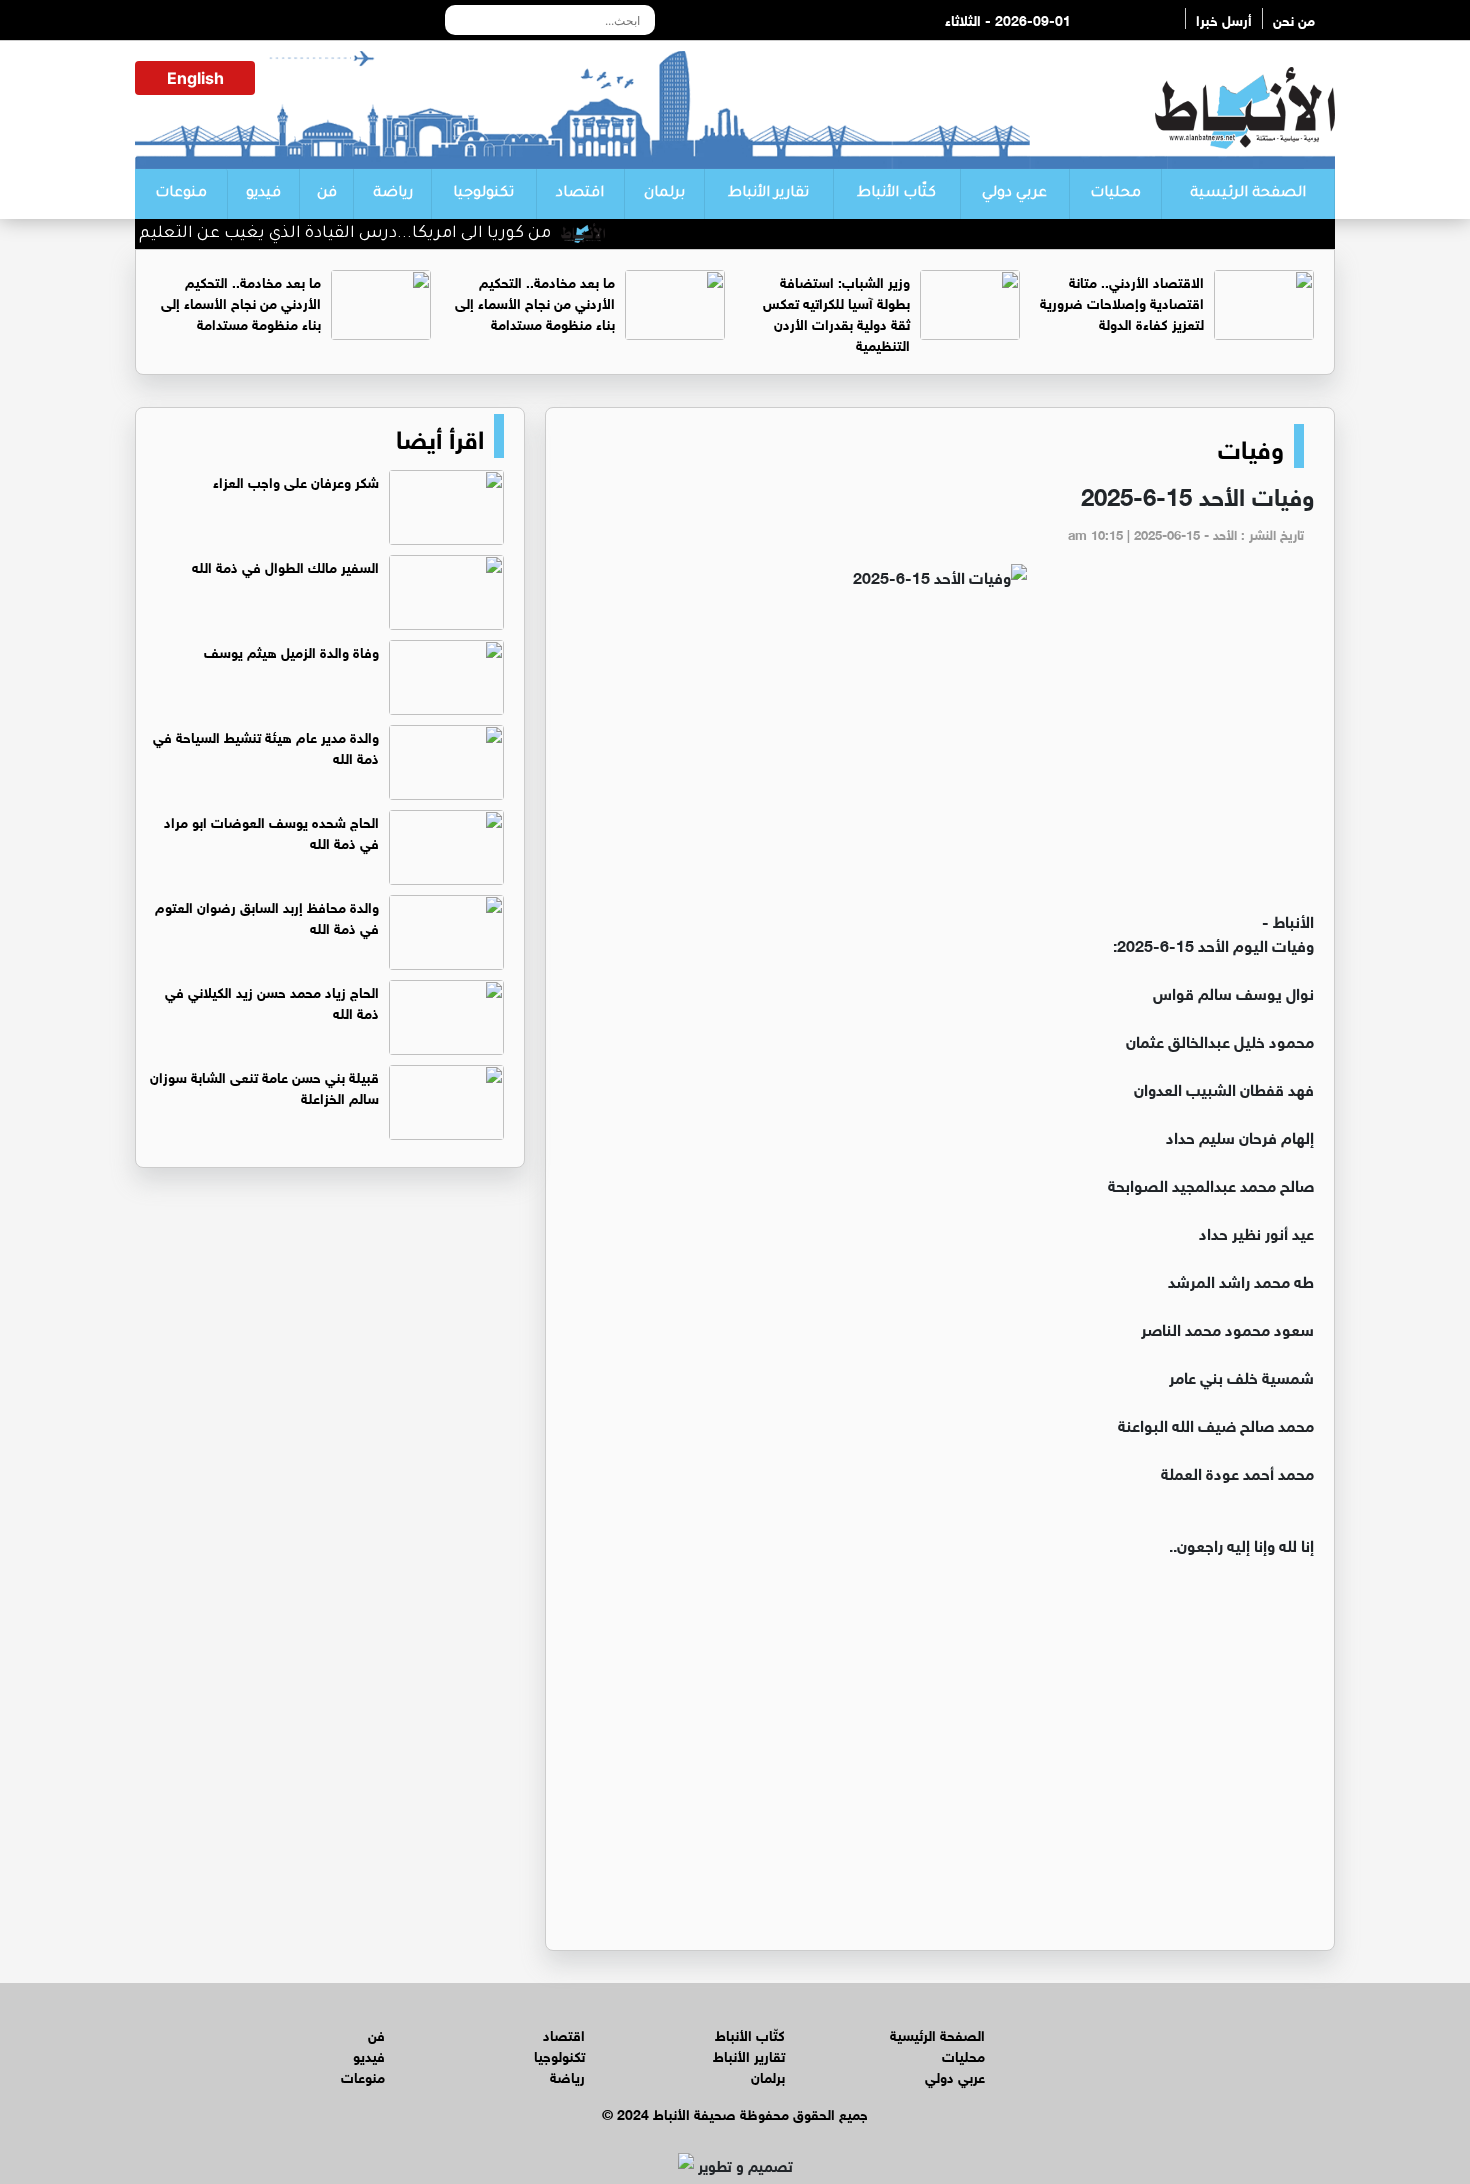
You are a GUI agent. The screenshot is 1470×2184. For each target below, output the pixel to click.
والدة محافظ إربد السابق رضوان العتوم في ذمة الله (267, 916)
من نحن (1294, 18)
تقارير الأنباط (768, 194)
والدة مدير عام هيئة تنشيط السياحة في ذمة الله (266, 746)
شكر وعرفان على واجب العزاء (296, 480)
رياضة (393, 194)
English (195, 78)
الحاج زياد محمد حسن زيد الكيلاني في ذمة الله (272, 1001)
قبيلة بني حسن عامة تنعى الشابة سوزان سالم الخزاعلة (264, 1086)
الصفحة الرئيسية (1248, 194)
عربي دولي (1014, 194)
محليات (1115, 194)
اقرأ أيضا (440, 436)
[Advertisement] (940, 758)
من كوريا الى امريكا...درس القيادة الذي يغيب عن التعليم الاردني (356, 234)
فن (327, 194)
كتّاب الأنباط (896, 194)
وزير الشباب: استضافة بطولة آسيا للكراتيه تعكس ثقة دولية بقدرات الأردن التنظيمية (836, 312)
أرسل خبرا (1224, 18)
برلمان (664, 194)
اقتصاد (580, 194)
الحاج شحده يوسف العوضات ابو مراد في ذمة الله (271, 831)
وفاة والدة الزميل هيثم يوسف (291, 650)
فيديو (263, 194)
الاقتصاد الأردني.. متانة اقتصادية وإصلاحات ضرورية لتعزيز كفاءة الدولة (1122, 301)
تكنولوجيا (483, 194)
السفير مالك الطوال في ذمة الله (285, 565)
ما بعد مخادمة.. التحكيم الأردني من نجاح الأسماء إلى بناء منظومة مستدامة (535, 301)
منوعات (181, 194)
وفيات (1251, 446)
